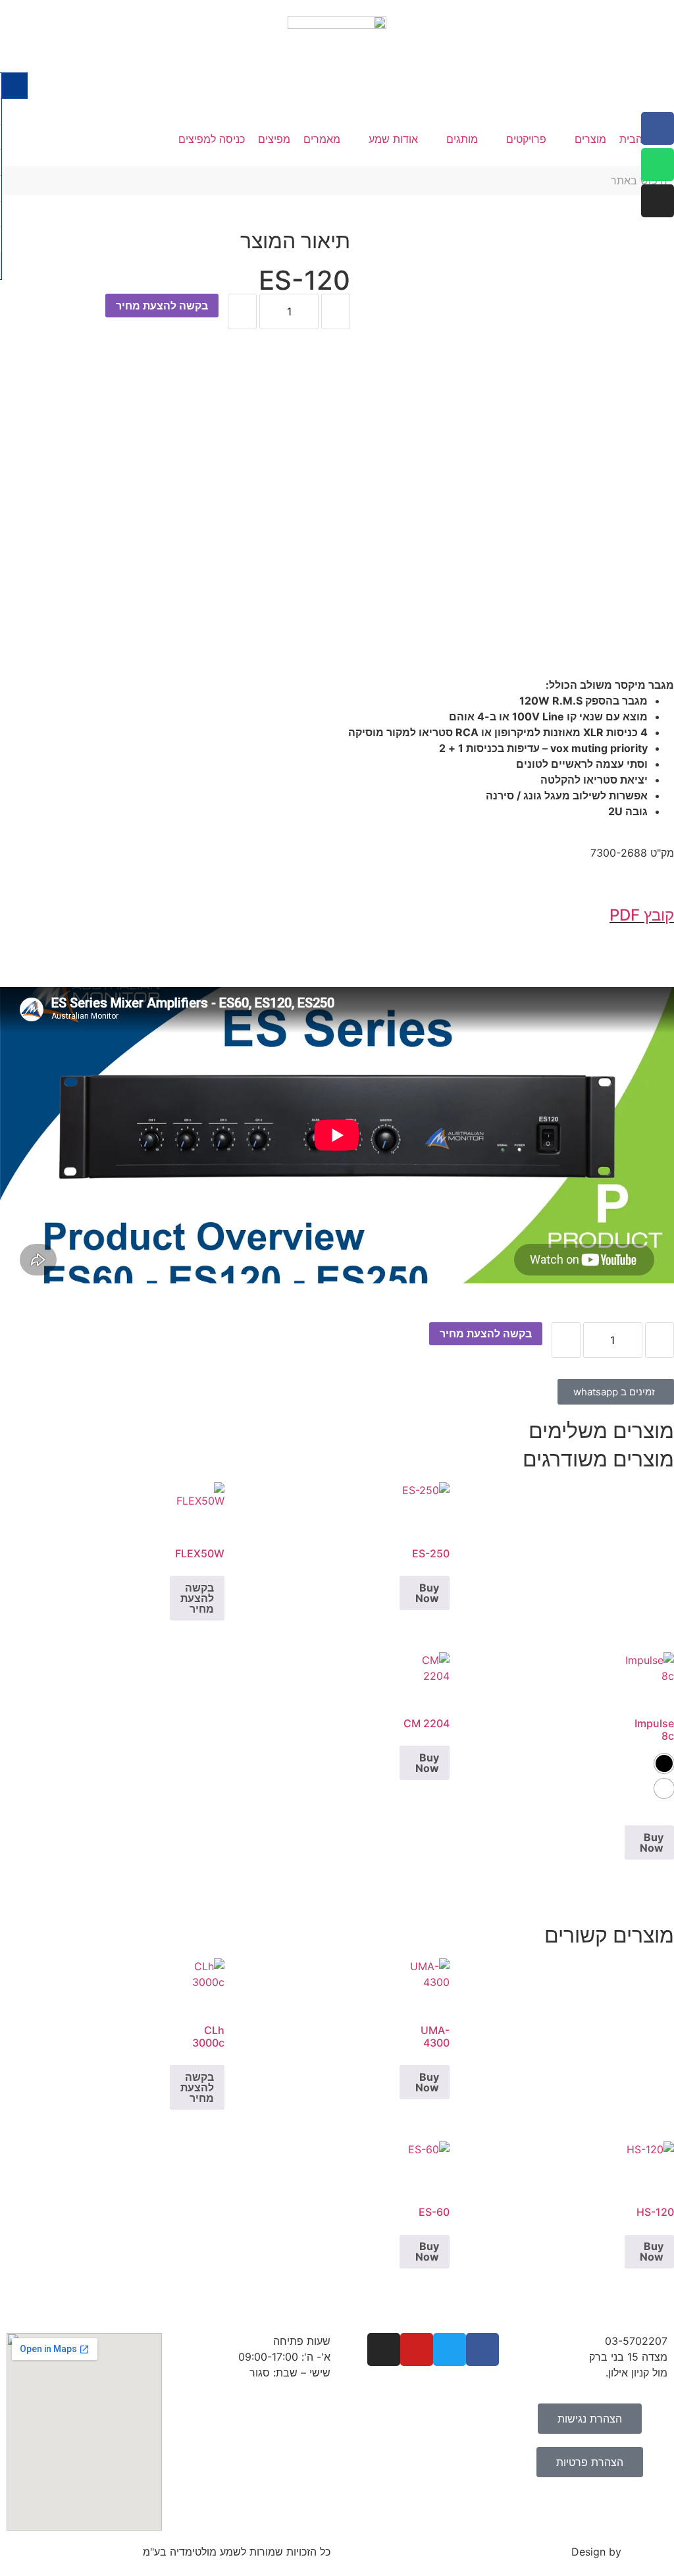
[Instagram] (658, 201)
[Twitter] (450, 2349)
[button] (583, 139)
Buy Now (427, 1593)
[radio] (664, 1763)
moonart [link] (646, 2552)
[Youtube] (417, 2349)
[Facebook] (658, 128)
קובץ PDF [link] (642, 915)
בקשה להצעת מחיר (162, 306)
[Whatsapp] (658, 165)
